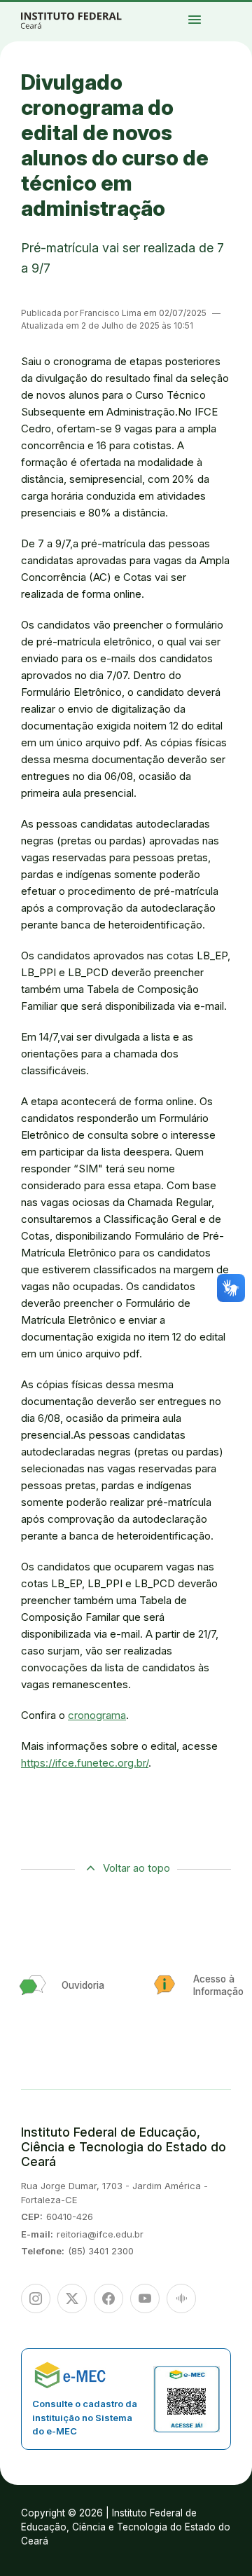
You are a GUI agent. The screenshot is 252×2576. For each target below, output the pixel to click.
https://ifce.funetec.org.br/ (85, 1763)
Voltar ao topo (136, 1868)
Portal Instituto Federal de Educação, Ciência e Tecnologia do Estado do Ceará (87, 20)
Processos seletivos (240, 9)
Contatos (229, 21)
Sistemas (239, 21)
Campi (237, 12)
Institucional (230, 15)
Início (228, 9)
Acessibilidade (231, 27)
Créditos (242, 27)
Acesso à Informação (233, 18)
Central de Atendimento (233, 24)
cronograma (97, 1715)
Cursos (229, 12)
